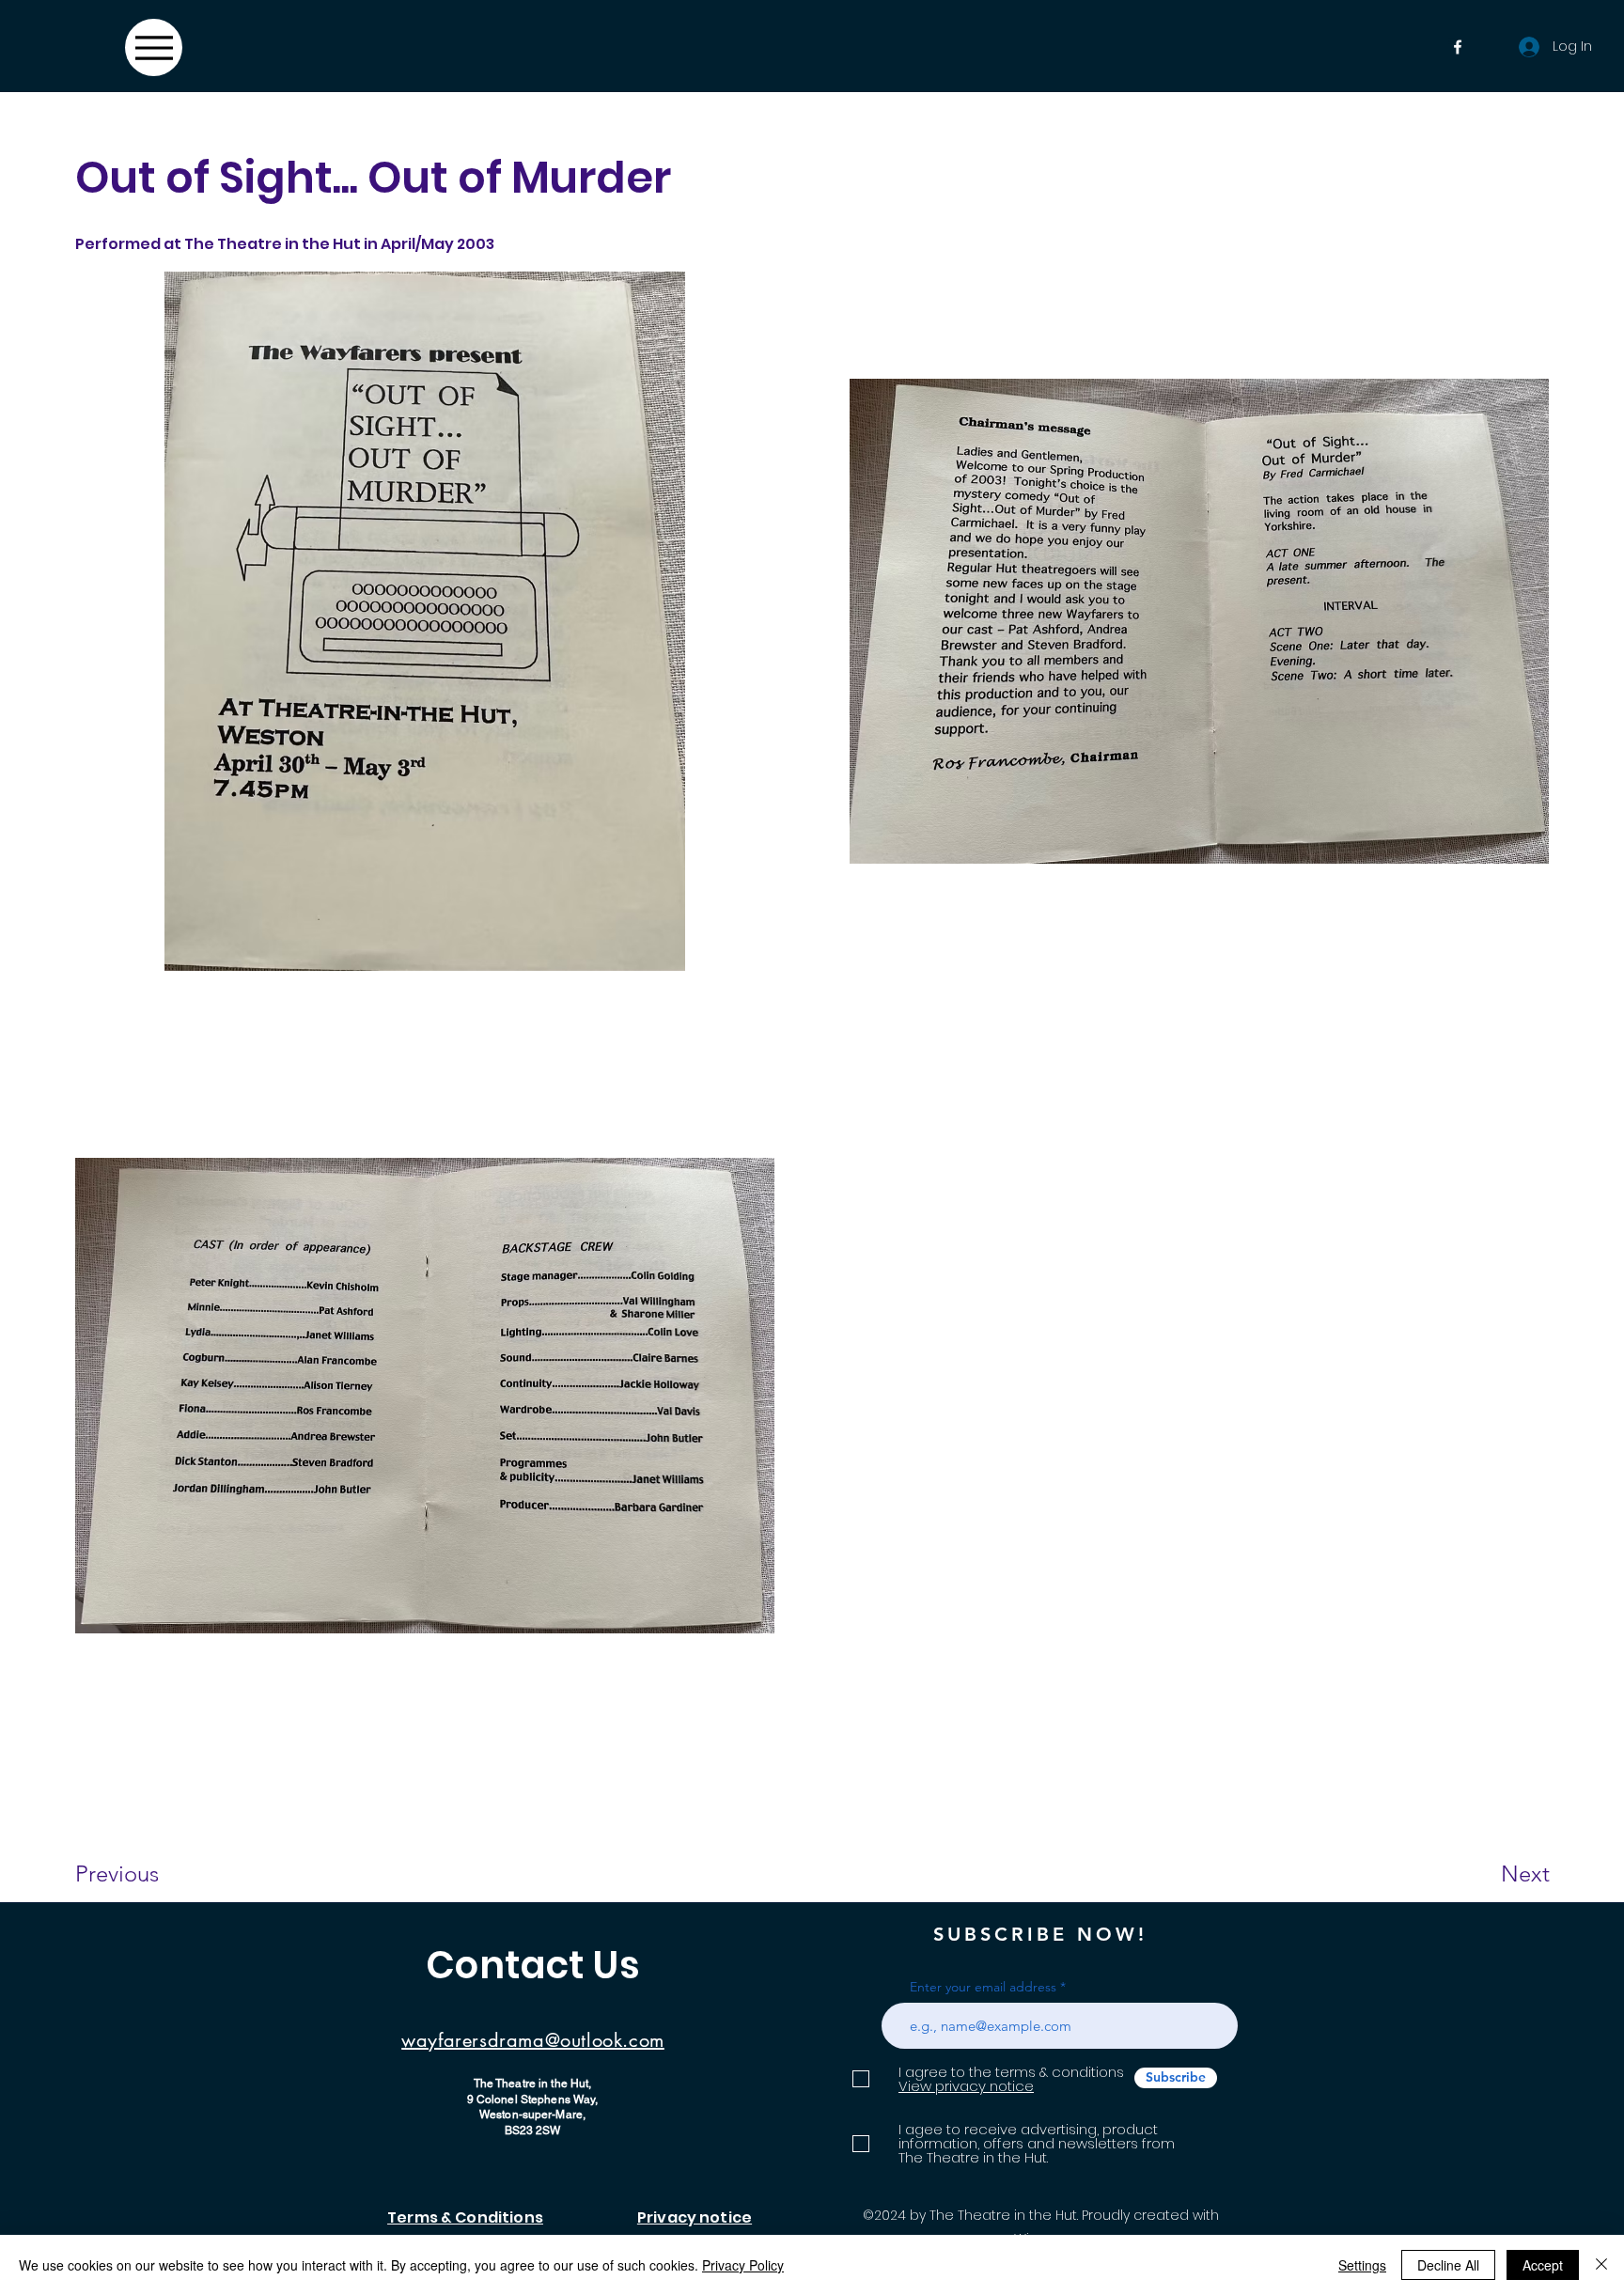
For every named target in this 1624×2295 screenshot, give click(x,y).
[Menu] (154, 47)
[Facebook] (1458, 47)
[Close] (1601, 2265)
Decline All (1448, 2265)
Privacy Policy (743, 2265)
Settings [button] (1362, 2265)
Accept (1543, 2265)
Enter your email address (983, 1987)
